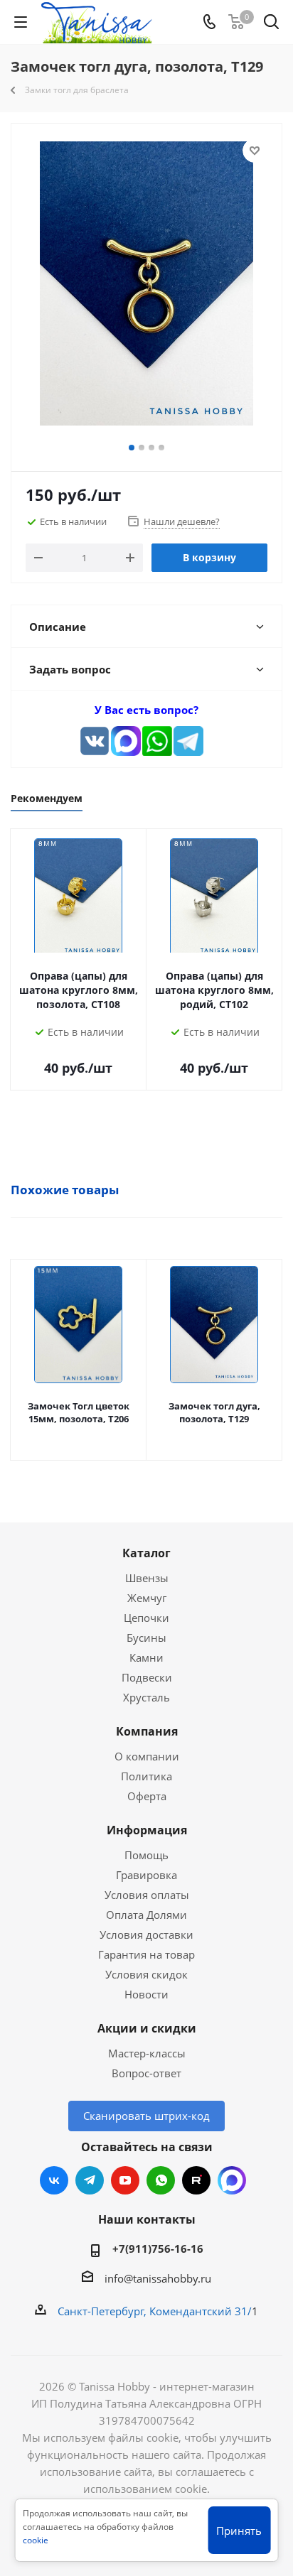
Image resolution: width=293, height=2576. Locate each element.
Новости (146, 1994)
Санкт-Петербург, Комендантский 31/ (155, 2311)
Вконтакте (54, 2180)
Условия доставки (146, 1934)
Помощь (146, 1855)
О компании (147, 1756)
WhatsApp (161, 2180)
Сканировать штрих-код (146, 2116)
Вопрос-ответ (146, 2073)
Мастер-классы (147, 2053)
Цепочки (146, 1618)
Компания (147, 1731)
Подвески (147, 1677)
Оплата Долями (146, 1915)
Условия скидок (146, 1974)
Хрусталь (146, 1697)
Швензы (147, 1578)
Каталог (146, 1553)
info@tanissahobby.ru (158, 2278)
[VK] (95, 741)
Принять (239, 2531)
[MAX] (126, 741)
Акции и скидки (147, 2028)
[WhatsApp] (157, 741)
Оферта (147, 1796)
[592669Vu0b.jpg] (146, 286)
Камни (146, 1657)
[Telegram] (188, 741)
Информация (147, 1830)
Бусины (146, 1638)
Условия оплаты (147, 1895)
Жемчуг (147, 1598)
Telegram (90, 2180)
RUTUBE (196, 2180)
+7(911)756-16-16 (158, 2248)
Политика (146, 1776)
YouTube (125, 2180)
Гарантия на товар (146, 1954)
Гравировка (146, 1875)
